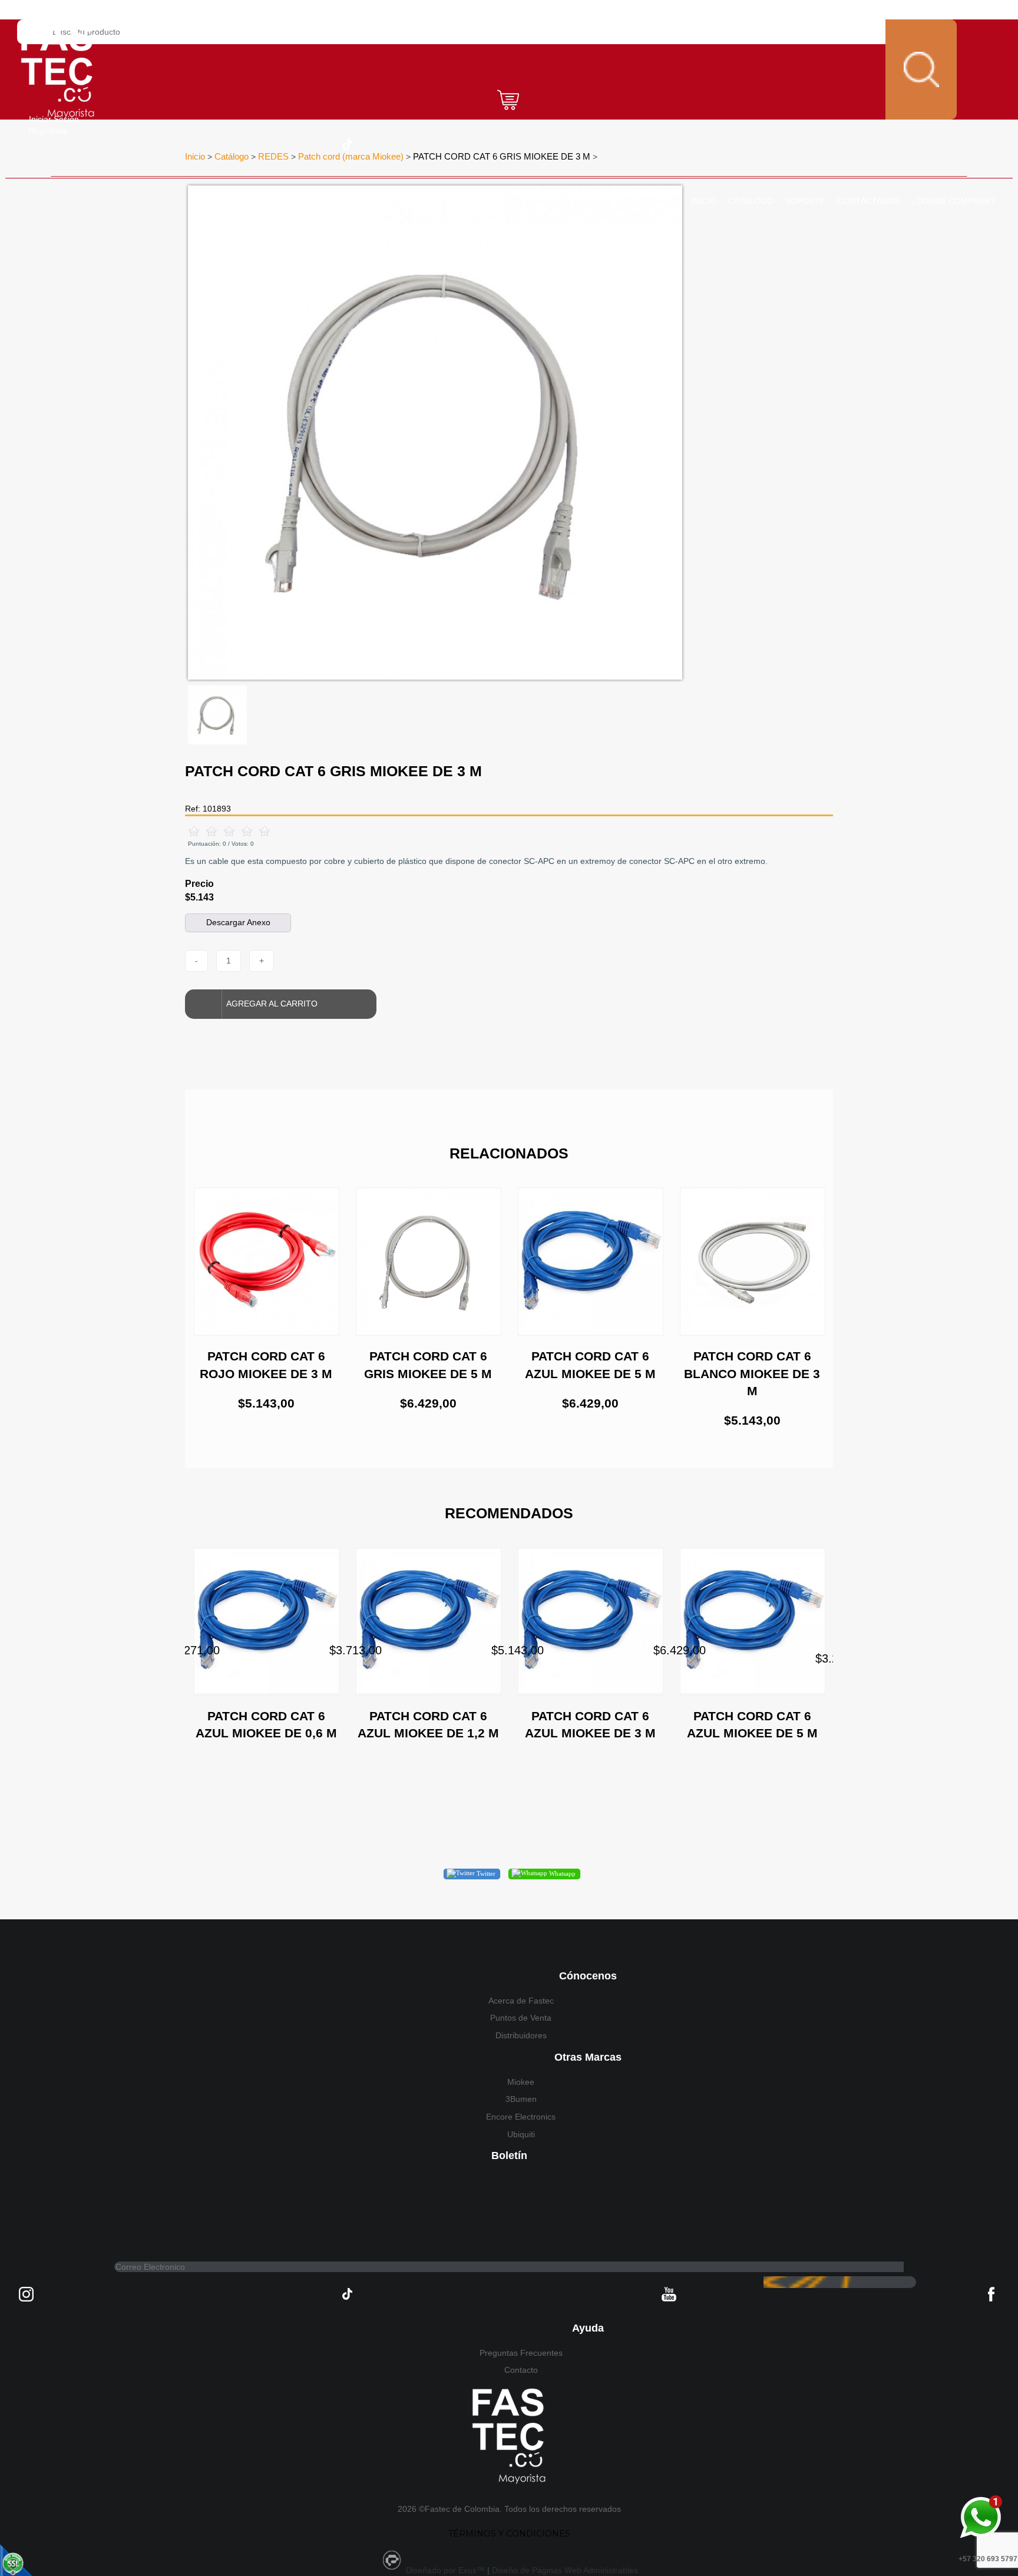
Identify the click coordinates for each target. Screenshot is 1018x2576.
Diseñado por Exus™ (445, 2570)
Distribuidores (521, 2035)
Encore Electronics (521, 2117)
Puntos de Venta (521, 2018)
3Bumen (521, 2099)
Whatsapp (561, 1873)
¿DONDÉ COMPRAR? (953, 201)
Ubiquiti (521, 2134)
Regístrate (48, 131)
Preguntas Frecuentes (521, 2353)
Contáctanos (868, 201)
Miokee (521, 2082)
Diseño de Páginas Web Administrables (565, 2570)
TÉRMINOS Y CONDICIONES (509, 2534)
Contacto (521, 2370)
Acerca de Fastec (521, 2001)
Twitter (485, 1873)
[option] (435, 433)
